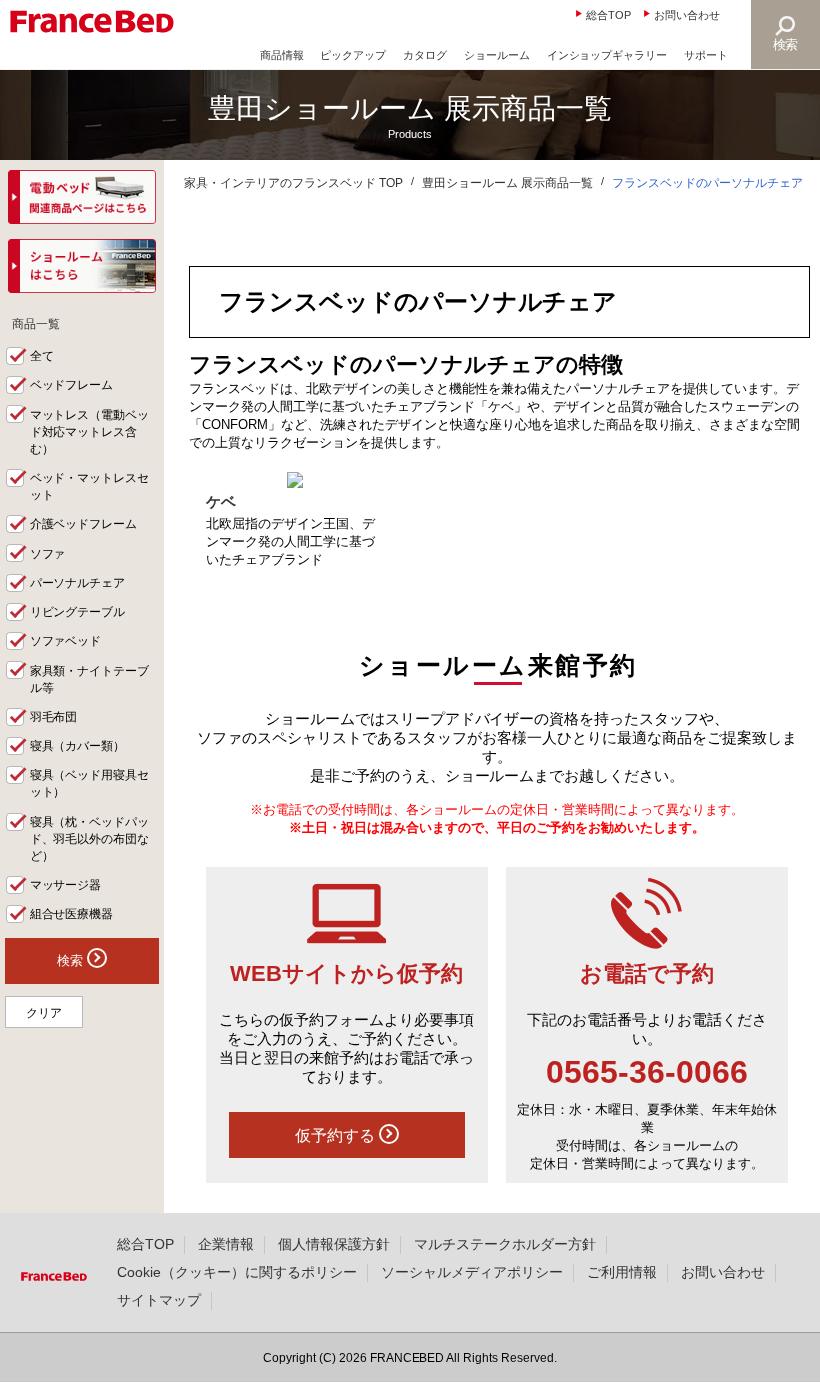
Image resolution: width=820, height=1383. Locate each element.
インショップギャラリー (607, 55)
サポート (706, 55)
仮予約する (337, 1134)
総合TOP (608, 15)
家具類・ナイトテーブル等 (90, 679)
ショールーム (497, 55)
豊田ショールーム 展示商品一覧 (507, 183)
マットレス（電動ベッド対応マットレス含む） (90, 432)
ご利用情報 (622, 1272)
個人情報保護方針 (334, 1244)
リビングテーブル (78, 612)
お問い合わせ (687, 15)
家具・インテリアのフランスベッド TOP (293, 183)
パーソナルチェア (78, 583)
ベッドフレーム (72, 385)
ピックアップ (353, 55)
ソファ (48, 554)
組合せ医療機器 (72, 914)
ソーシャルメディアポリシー (472, 1272)
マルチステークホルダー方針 (505, 1244)
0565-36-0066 (647, 1072)
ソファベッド (66, 641)
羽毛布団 (54, 717)
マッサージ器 (66, 885)
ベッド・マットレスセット (90, 486)
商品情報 (282, 55)
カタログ (425, 55)
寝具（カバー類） (78, 746)
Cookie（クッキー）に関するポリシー (237, 1272)
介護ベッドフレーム (84, 524)
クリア (44, 1013)
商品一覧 (36, 324)
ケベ (221, 501)
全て (42, 356)
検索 (786, 44)
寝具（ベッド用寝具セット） (90, 783)
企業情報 (226, 1244)
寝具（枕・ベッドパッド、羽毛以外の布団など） (90, 839)
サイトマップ (159, 1300)
